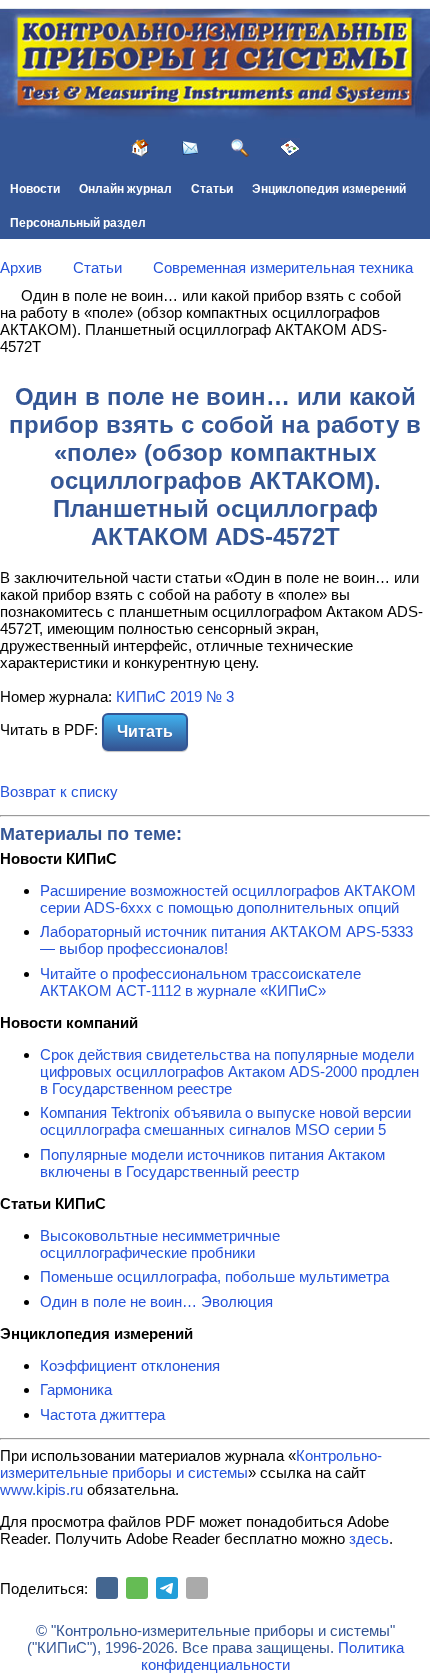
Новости (35, 189)
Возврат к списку (59, 791)
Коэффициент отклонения (130, 1365)
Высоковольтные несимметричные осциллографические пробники (160, 1244)
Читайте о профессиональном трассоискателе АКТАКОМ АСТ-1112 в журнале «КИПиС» (200, 982)
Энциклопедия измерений (329, 189)
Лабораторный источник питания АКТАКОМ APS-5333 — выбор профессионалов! (226, 940)
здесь (369, 1538)
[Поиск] (240, 148)
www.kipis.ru (41, 1489)
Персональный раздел (78, 223)
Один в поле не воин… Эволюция (156, 1301)
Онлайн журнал (125, 189)
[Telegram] (167, 1588)
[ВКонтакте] (107, 1588)
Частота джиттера (102, 1414)
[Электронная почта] (197, 1588)
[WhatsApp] (137, 1588)
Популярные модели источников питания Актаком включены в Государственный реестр (212, 1163)
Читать (145, 731)
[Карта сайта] (290, 148)
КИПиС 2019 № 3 (175, 696)
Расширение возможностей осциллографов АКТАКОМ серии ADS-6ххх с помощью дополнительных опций (228, 899)
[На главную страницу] (140, 148)
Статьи (212, 189)
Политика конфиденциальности (272, 1656)
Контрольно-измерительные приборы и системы (191, 1464)
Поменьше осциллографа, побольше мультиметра (214, 1276)
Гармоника (76, 1389)
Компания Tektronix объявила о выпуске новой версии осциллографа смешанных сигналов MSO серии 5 (225, 1121)
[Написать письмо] (190, 148)
